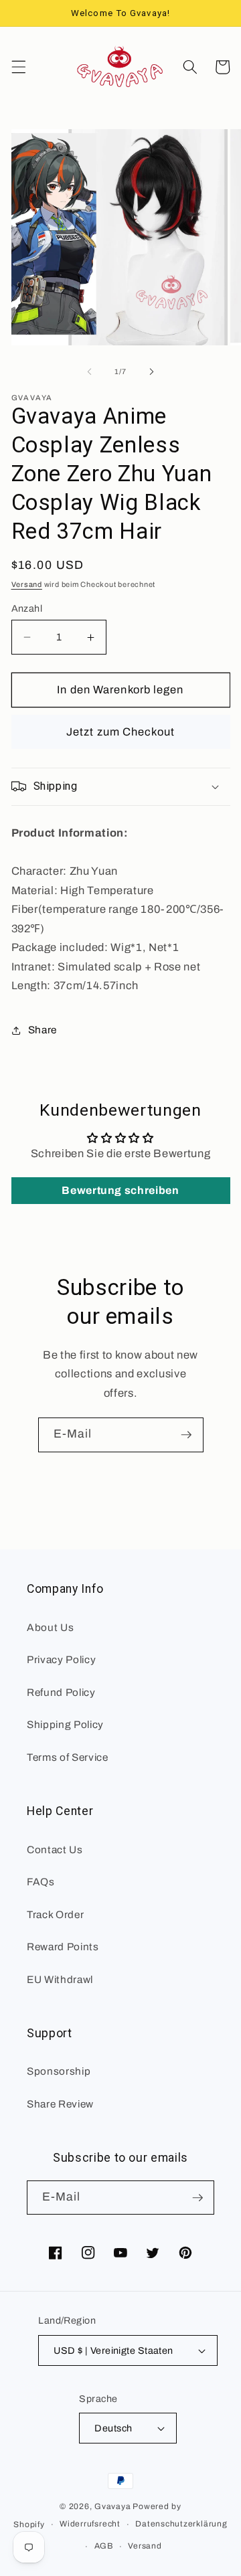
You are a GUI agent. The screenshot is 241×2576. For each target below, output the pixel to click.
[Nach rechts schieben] (151, 371)
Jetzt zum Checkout (120, 732)
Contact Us (55, 1850)
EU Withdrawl (60, 1979)
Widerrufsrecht (90, 2524)
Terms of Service (68, 1757)
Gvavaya (112, 2506)
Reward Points (63, 1947)
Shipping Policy (65, 1724)
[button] (18, 67)
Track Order (55, 1914)
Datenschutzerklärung (181, 2524)
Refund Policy (61, 1692)
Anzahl (27, 608)
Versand (27, 584)
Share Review (60, 2104)
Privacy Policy (61, 1659)
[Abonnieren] (186, 1435)
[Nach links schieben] (90, 371)
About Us (50, 1627)
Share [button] (43, 1030)
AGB (104, 2546)
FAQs (41, 1882)
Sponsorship (59, 2071)
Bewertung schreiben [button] (120, 1190)
